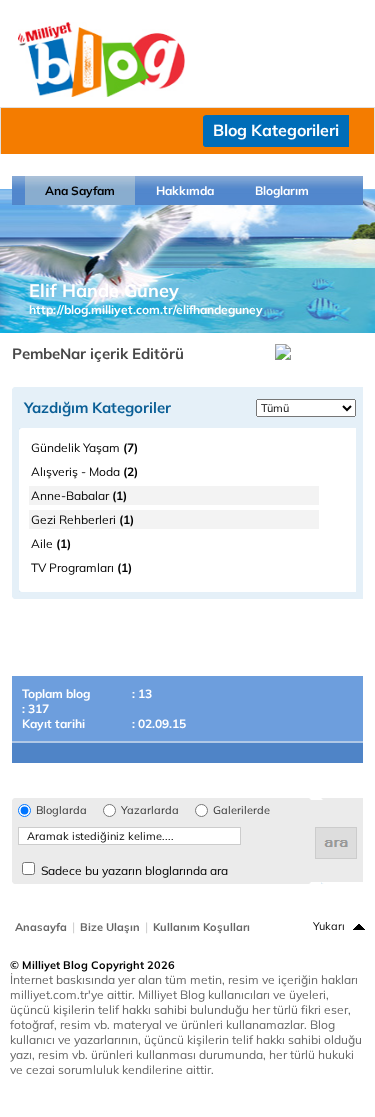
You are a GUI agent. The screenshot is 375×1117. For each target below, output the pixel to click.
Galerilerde (241, 810)
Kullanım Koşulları (201, 927)
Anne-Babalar (79, 495)
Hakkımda (185, 190)
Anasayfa (41, 927)
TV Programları (81, 567)
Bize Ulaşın (110, 927)
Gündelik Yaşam (84, 447)
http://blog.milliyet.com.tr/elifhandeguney (146, 309)
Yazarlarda (150, 810)
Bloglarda (61, 810)
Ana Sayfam (80, 190)
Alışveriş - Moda (84, 471)
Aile (51, 543)
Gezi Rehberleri (82, 519)
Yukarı (329, 926)
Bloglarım (282, 190)
